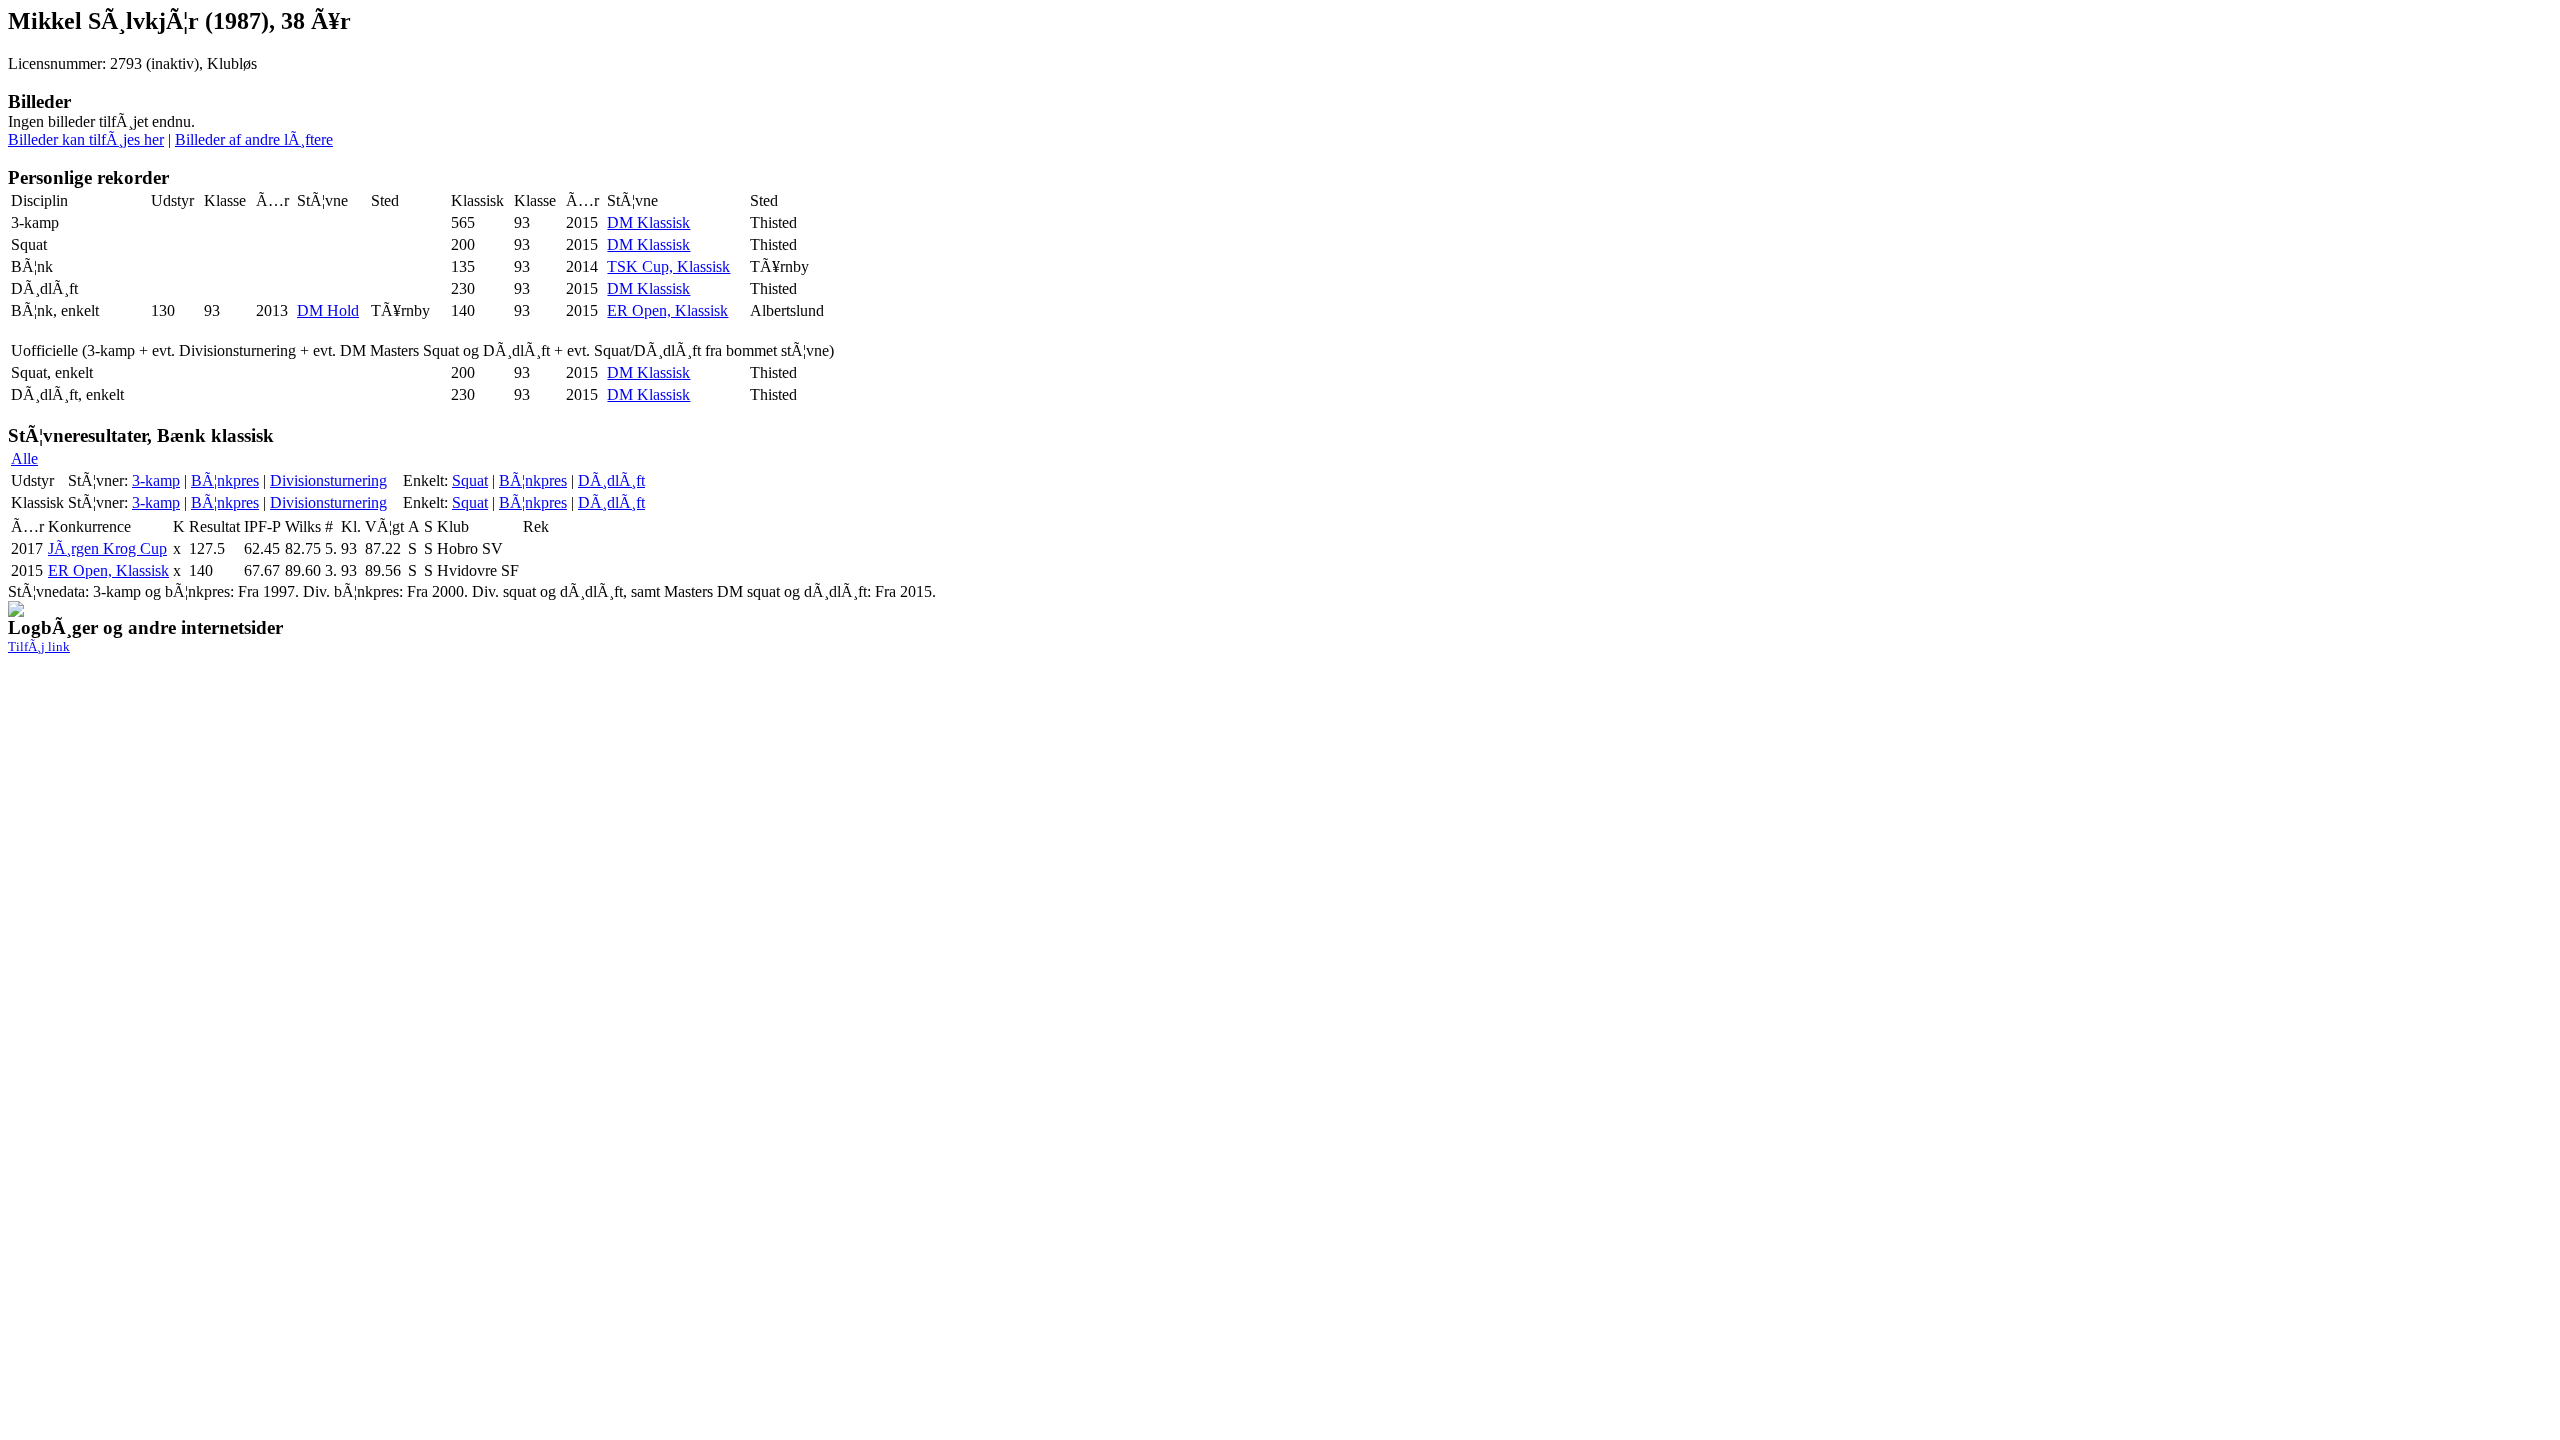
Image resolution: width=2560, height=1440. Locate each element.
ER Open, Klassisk (667, 310)
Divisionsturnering (328, 480)
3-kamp (156, 480)
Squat (470, 480)
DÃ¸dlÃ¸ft (611, 480)
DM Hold (328, 310)
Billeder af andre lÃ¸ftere (254, 139)
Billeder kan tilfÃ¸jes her (86, 139)
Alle (24, 458)
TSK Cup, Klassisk (668, 266)
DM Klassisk (648, 222)
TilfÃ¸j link (39, 646)
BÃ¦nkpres (225, 480)
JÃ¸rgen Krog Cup (107, 548)
